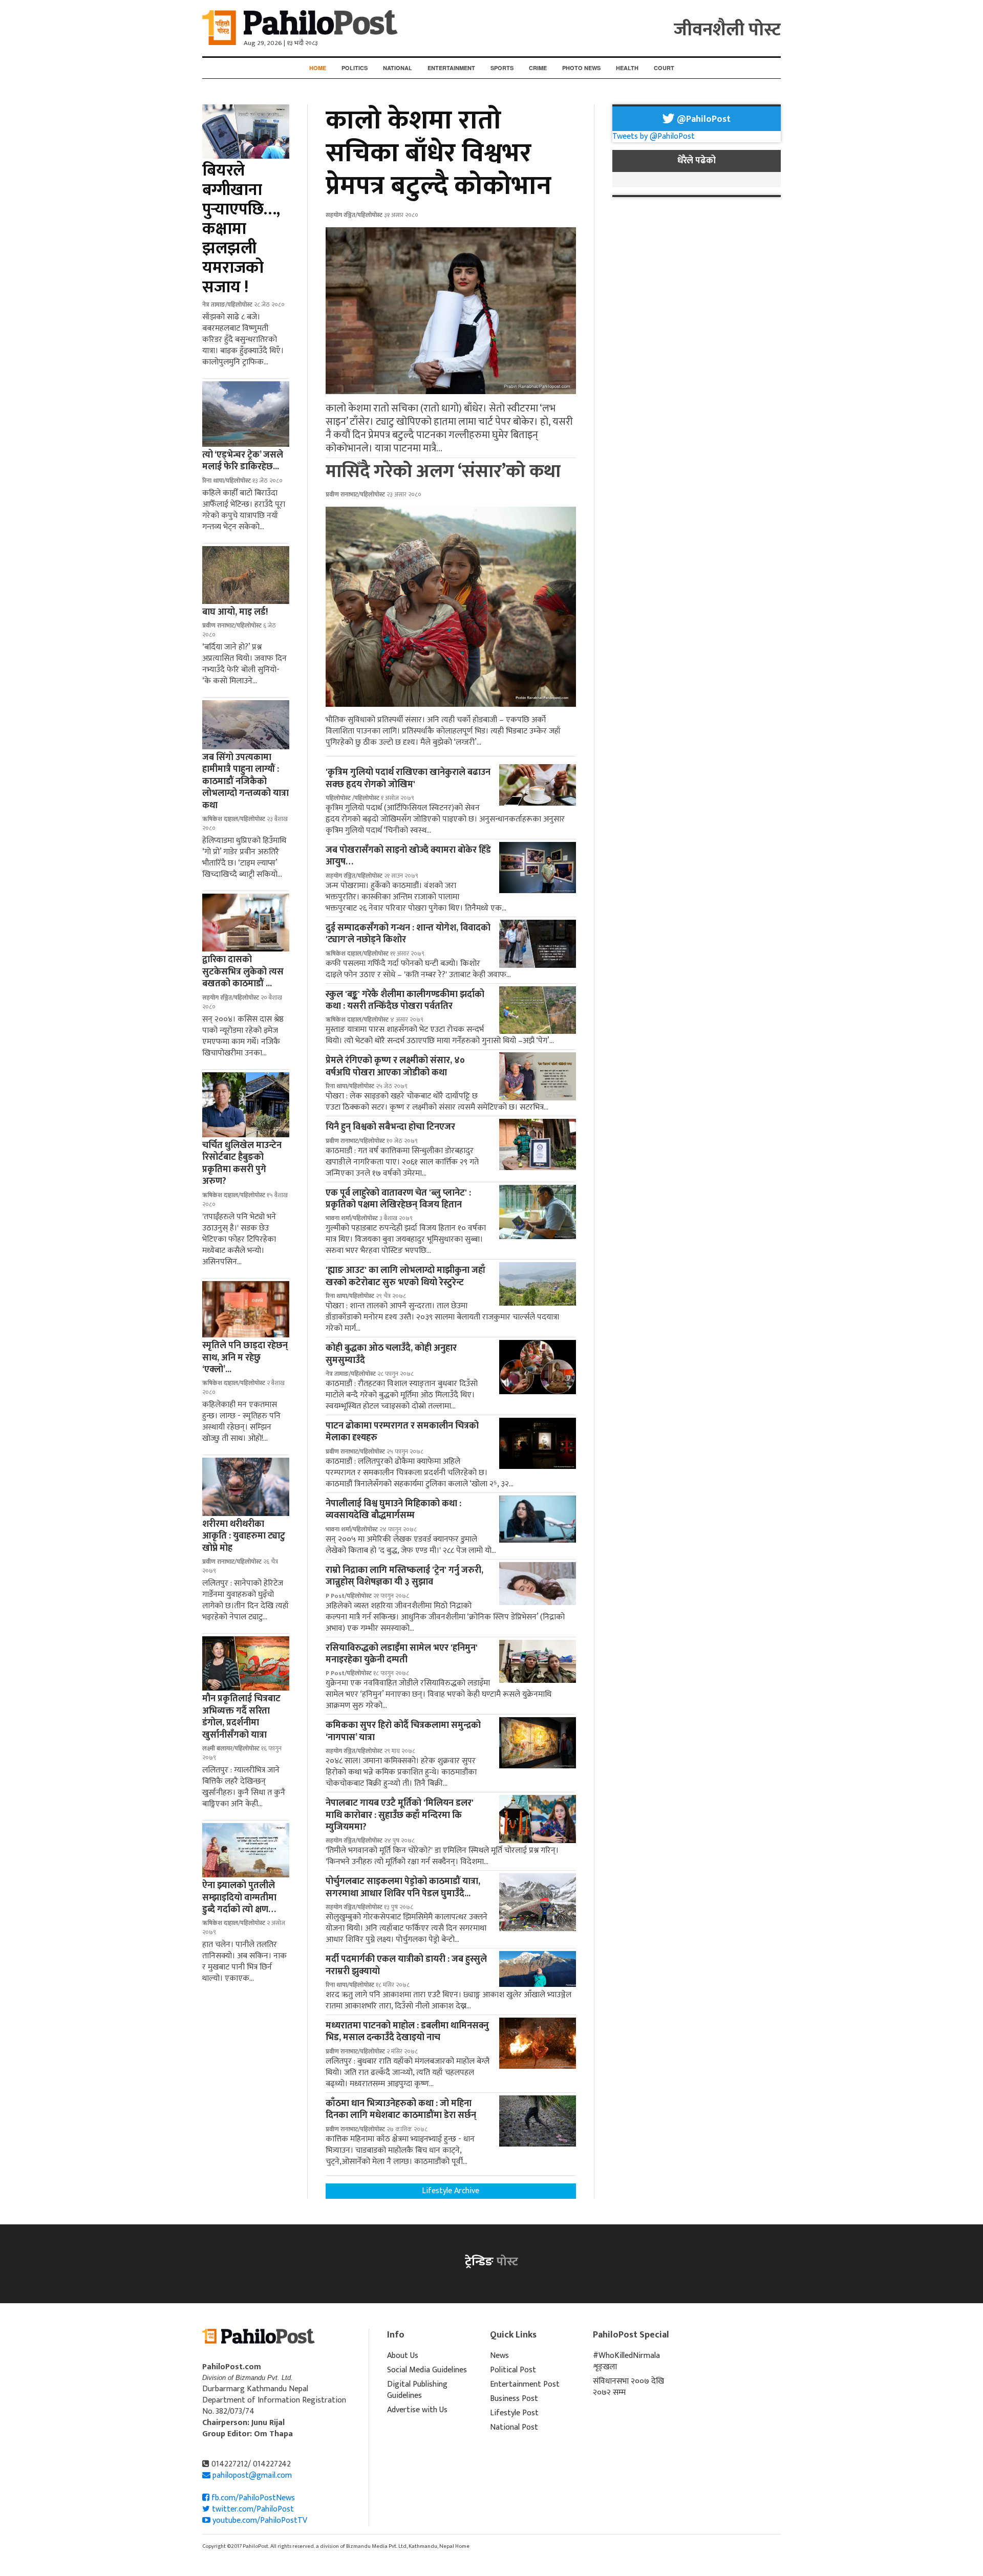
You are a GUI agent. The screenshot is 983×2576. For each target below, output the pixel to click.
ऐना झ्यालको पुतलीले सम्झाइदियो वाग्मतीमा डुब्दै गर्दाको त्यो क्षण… (239, 1898)
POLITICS (355, 68)
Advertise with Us (417, 2410)
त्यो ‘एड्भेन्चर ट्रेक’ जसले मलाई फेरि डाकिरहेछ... (243, 461)
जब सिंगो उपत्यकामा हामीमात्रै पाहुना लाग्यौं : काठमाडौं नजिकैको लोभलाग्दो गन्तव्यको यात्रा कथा (245, 782)
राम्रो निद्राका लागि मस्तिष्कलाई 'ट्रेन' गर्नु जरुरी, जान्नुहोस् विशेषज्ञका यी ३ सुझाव (404, 1576)
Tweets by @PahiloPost (654, 136)
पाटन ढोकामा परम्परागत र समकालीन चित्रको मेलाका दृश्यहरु (402, 1432)
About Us (403, 2356)
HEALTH (627, 68)
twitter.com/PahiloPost (252, 2509)
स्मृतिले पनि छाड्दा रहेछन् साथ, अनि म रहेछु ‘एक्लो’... (245, 1358)
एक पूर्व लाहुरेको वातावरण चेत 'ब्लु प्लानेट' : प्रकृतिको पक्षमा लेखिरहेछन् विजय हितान (398, 1199)
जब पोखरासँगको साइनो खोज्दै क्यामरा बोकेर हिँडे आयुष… (408, 856)
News (499, 2356)
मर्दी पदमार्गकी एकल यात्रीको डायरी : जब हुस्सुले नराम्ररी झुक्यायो (406, 1965)
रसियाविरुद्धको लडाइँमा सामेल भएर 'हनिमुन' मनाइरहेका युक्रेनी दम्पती (402, 1654)
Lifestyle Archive (451, 2191)
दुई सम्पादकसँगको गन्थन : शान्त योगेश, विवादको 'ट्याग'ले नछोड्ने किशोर (408, 934)
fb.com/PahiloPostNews (252, 2498)
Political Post (513, 2370)
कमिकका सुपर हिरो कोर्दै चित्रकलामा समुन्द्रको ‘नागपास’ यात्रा (403, 1731)
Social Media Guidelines (427, 2370)
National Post (514, 2427)
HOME (318, 68)
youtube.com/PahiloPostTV (259, 2520)
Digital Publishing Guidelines (417, 2390)
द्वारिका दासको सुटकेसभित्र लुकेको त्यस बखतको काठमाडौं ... (243, 972)
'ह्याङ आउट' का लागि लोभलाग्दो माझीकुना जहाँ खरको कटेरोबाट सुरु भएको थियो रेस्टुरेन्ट (405, 1276)
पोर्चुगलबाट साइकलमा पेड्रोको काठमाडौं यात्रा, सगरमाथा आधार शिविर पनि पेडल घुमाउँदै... (403, 1887)
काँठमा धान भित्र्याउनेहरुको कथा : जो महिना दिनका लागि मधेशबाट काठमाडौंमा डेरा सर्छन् (401, 2109)
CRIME (538, 68)
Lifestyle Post (514, 2413)
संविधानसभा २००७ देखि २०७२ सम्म (628, 2387)
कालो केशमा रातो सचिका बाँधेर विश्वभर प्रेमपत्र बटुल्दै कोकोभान (439, 153)
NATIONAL (398, 68)
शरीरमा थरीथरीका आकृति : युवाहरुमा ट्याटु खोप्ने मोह (244, 1536)
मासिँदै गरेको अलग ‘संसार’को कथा (443, 471)
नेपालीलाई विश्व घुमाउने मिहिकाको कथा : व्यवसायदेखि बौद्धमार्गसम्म (393, 1510)
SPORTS (502, 68)
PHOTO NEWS (581, 68)
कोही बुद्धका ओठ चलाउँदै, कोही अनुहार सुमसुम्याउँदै (391, 1354)
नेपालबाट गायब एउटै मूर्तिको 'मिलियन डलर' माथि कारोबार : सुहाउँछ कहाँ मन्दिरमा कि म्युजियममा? (400, 1815)
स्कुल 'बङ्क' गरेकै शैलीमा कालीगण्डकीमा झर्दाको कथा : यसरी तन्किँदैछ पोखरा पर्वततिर (405, 1000)
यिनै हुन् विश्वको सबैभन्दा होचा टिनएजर (390, 1127)
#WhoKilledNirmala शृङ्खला (626, 2361)
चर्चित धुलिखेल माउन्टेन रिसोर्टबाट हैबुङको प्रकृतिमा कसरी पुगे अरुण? (242, 1163)
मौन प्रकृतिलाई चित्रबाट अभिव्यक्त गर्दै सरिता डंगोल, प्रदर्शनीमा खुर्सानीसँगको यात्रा (241, 1717)
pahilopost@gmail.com (252, 2475)
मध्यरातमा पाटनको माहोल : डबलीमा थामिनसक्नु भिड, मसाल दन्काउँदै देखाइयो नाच (407, 2032)
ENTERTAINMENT (451, 68)
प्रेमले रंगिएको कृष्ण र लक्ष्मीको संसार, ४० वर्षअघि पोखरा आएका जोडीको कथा (395, 1066)
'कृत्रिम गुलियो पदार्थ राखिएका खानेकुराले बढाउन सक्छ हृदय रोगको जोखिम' (408, 778)
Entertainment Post (525, 2384)
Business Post (514, 2399)
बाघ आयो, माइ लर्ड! (235, 612)
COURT (664, 68)
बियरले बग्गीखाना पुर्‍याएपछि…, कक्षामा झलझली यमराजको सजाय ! (241, 229)
